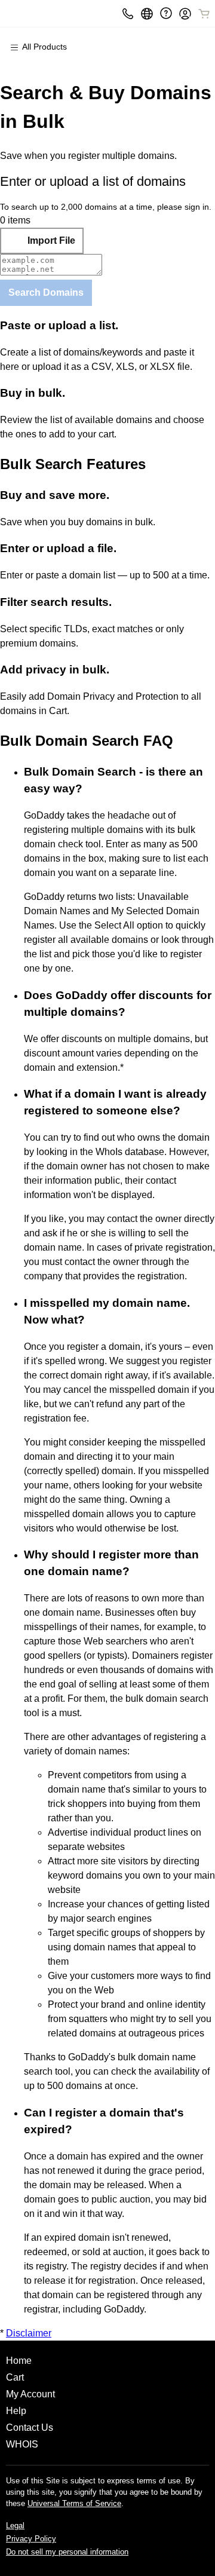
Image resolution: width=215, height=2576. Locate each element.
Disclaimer (29, 2333)
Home (19, 2361)
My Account (30, 2394)
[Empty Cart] (205, 14)
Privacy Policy (31, 2539)
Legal (15, 2526)
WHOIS (22, 2444)
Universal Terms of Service (74, 2503)
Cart (15, 2377)
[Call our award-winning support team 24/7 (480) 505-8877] (166, 13)
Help (16, 2411)
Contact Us (30, 2428)
